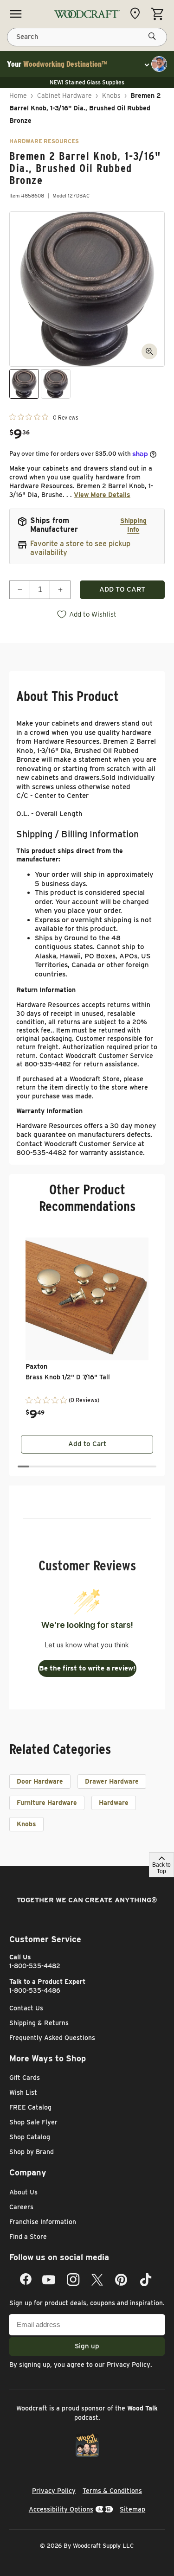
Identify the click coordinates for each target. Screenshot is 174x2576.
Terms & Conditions (112, 2491)
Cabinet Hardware (64, 96)
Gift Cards (25, 2078)
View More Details (102, 495)
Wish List (23, 2092)
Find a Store (28, 2237)
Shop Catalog (30, 2137)
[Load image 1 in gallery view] (24, 384)
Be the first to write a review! (87, 1668)
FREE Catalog (30, 2107)
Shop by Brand (32, 2152)
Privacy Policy (129, 2365)
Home (18, 96)
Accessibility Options (61, 2509)
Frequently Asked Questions (52, 2038)
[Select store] (137, 13)
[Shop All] (16, 14)
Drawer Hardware (112, 1781)
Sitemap (132, 2509)
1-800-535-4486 (35, 1990)
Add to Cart (87, 1444)
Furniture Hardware (47, 1803)
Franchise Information (43, 2222)
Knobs (111, 96)
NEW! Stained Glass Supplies (87, 82)
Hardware (114, 1803)
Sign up (87, 2346)
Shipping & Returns (39, 2023)
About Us (23, 2192)
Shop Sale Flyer (33, 2122)
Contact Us (26, 2008)
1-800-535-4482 (35, 1966)
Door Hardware (40, 1781)
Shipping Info (133, 525)
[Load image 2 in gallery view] (56, 384)
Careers (21, 2207)
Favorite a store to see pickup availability (80, 548)
